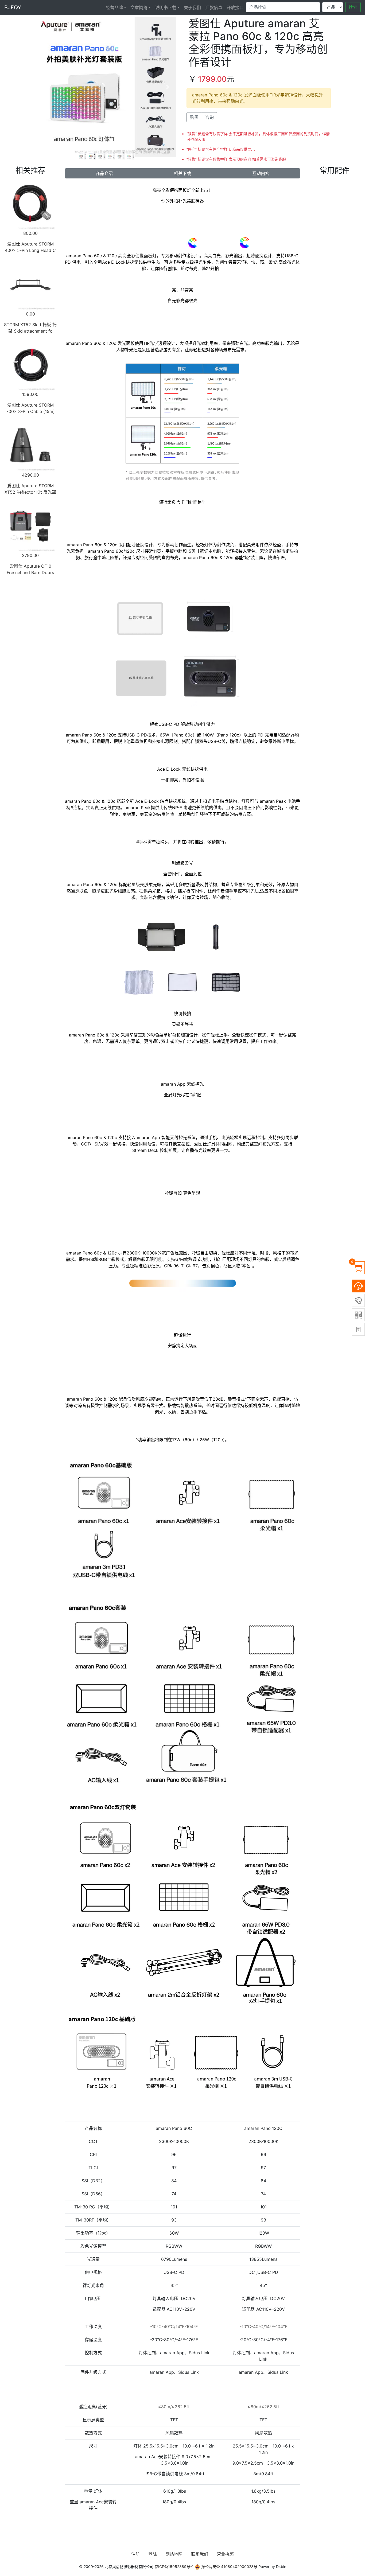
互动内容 (261, 173)
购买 (194, 117)
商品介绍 (104, 173)
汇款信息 (214, 7)
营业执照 (225, 2554)
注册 (135, 2554)
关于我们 (192, 7)
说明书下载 (166, 7)
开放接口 (235, 7)
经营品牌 (114, 7)
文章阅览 (139, 7)
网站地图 (174, 2554)
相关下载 (183, 173)
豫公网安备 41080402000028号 (229, 2567)
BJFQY (13, 7)
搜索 (353, 7)
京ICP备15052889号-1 (174, 2567)
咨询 (209, 117)
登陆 (153, 2554)
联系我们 (200, 2554)
